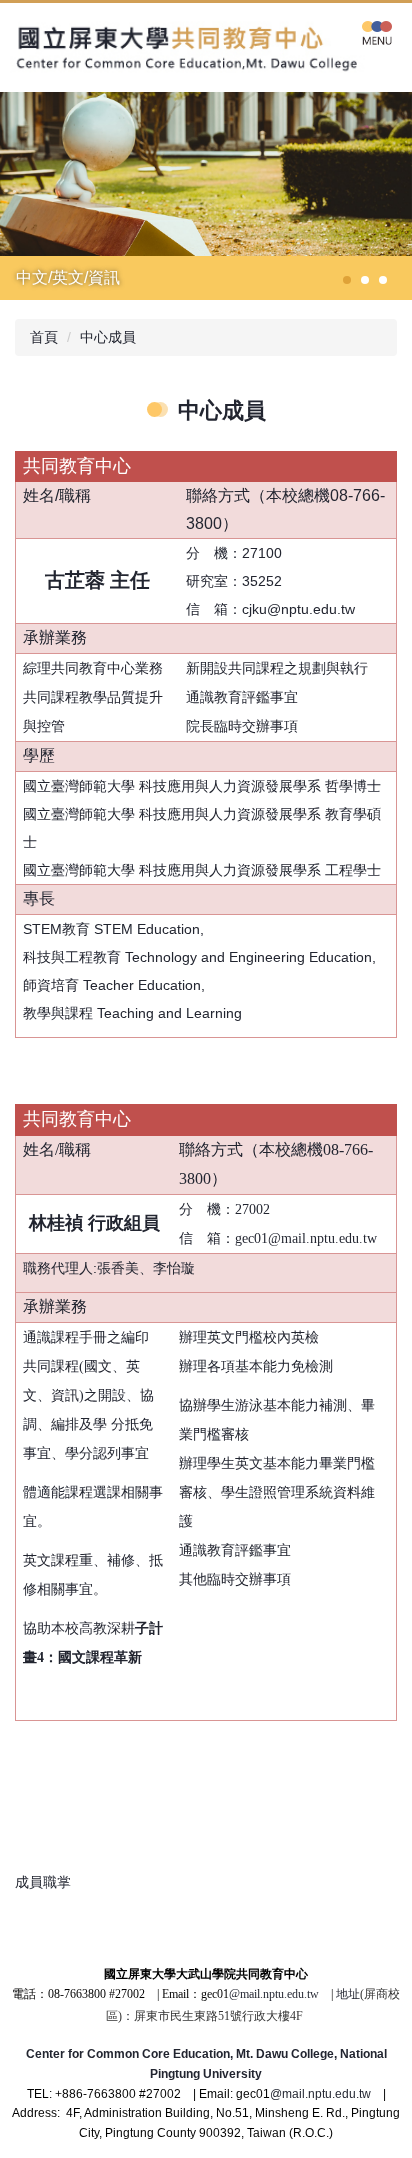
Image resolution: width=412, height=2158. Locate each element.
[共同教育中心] (194, 47)
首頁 (44, 337)
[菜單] (377, 32)
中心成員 (108, 337)
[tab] (347, 280)
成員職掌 (43, 1882)
